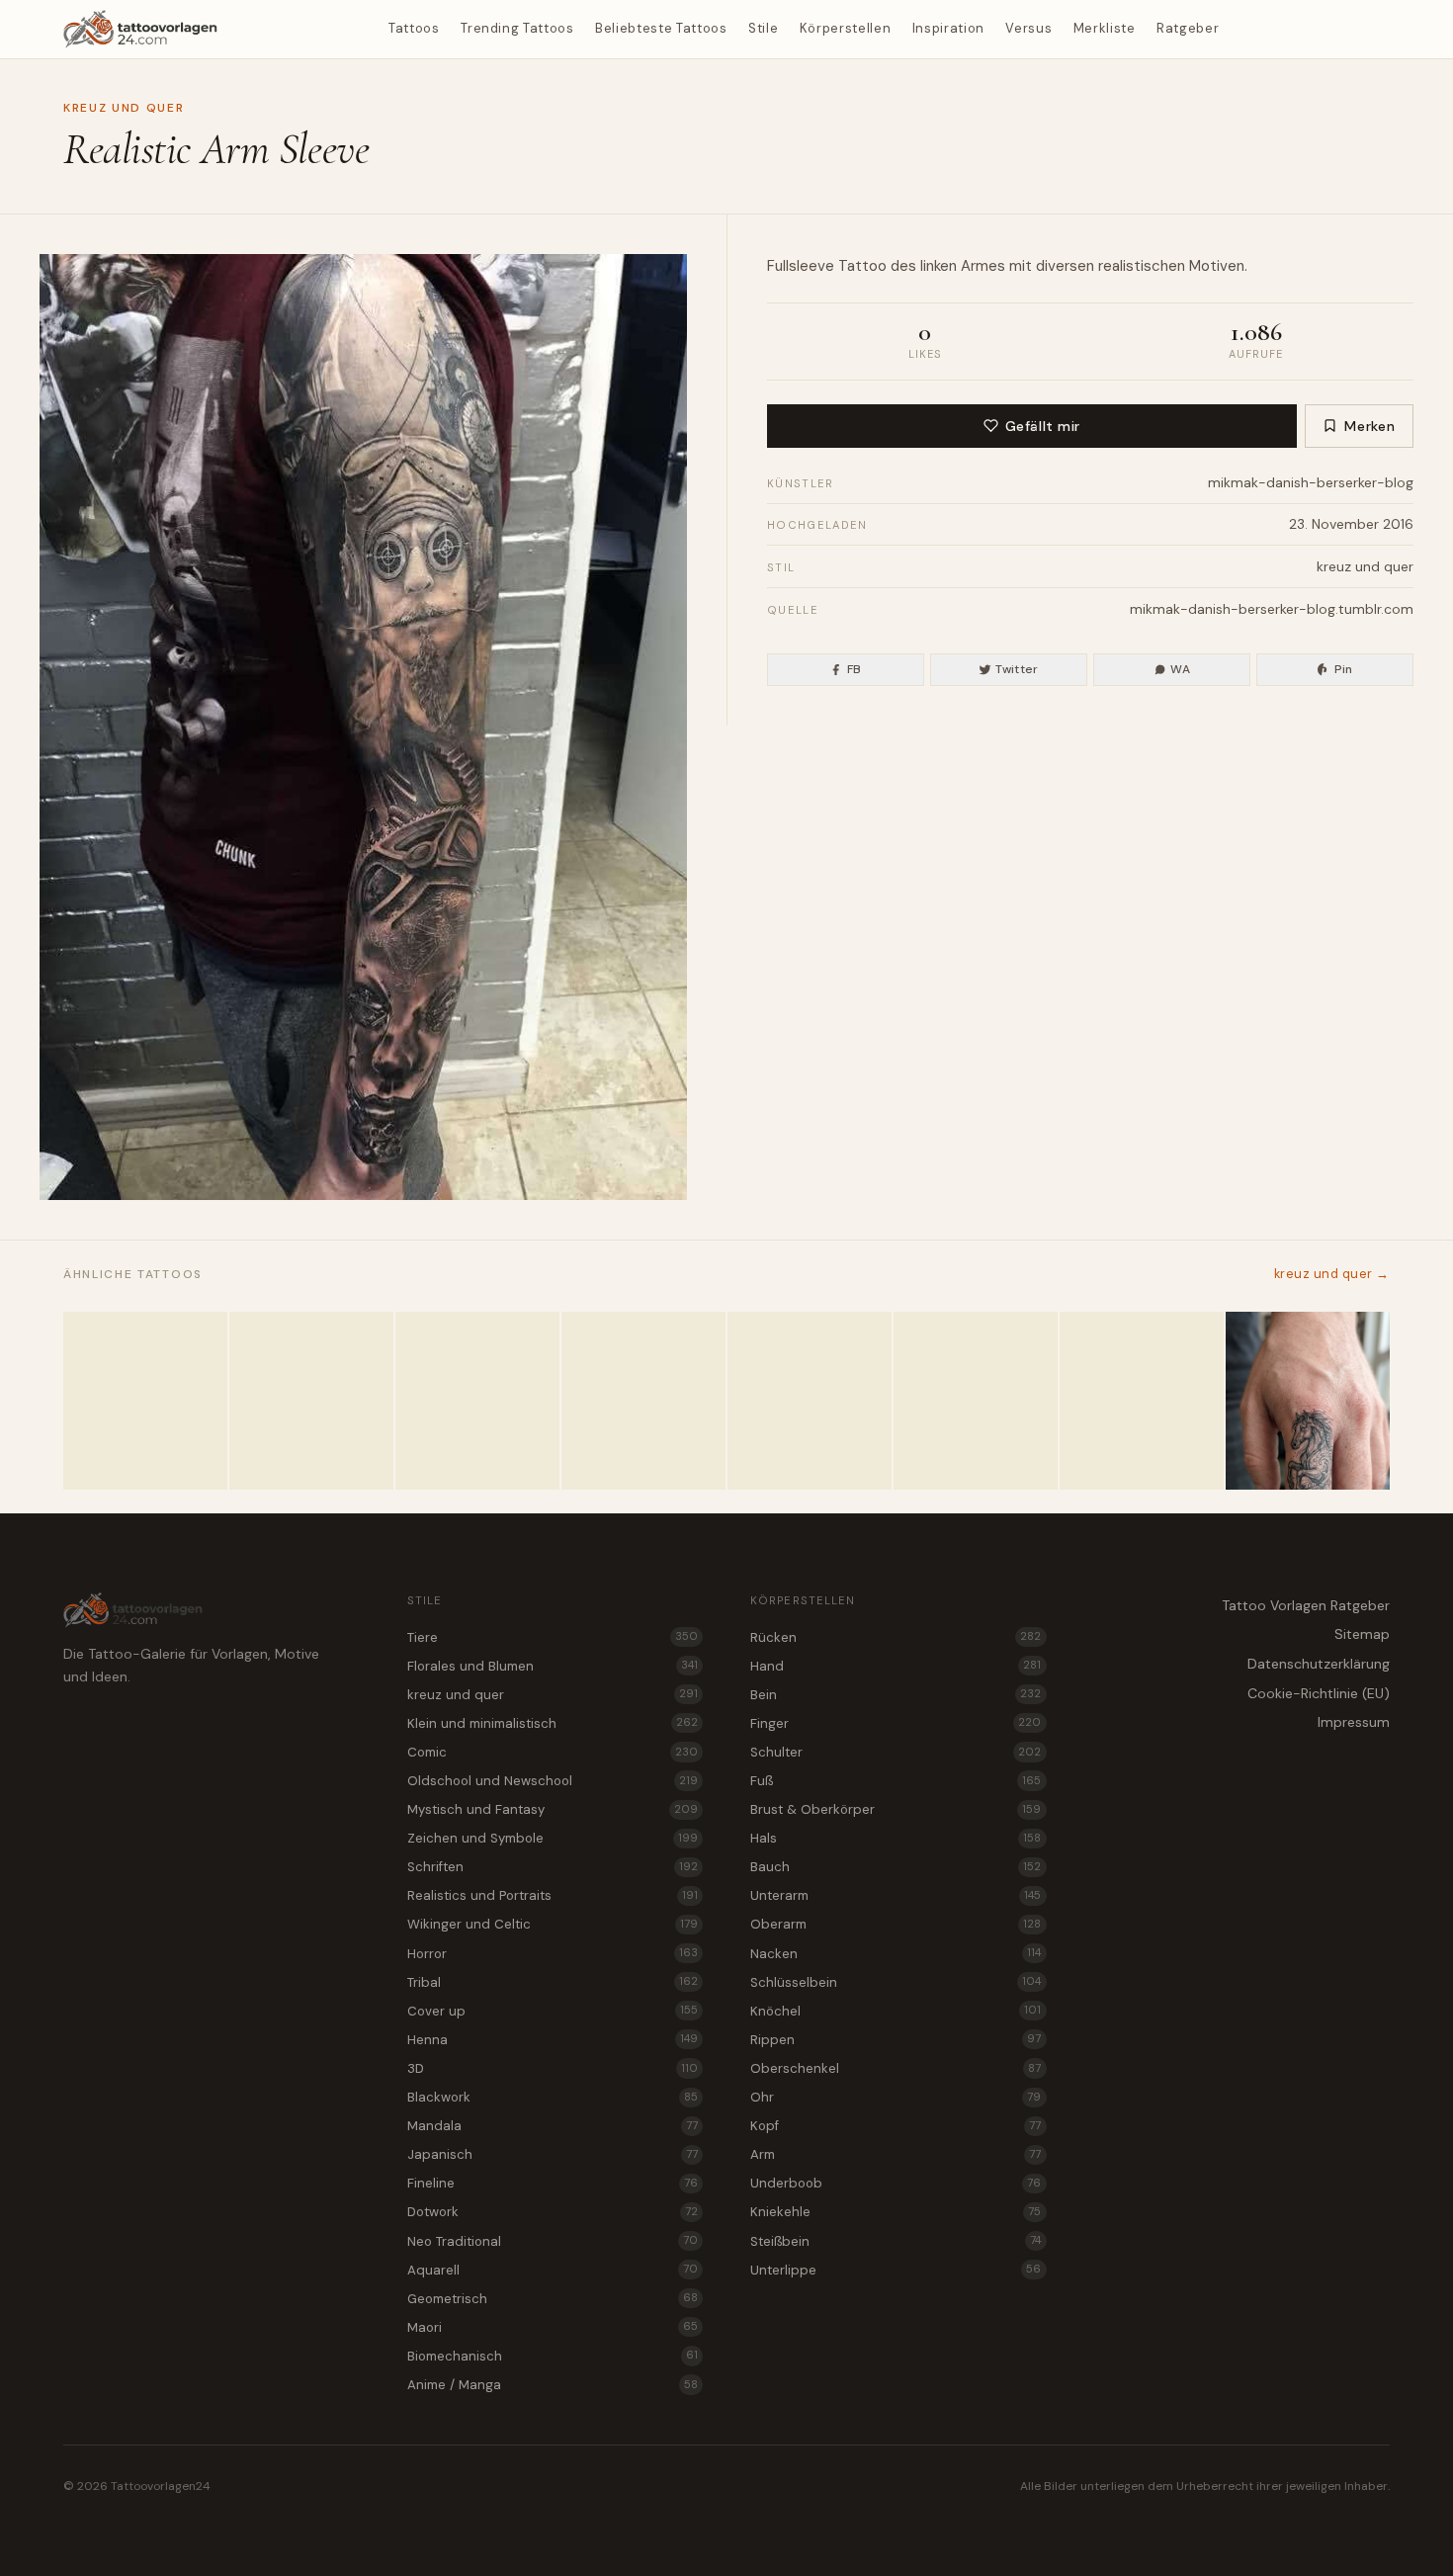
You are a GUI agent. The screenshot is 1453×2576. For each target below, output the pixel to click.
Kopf (896, 2126)
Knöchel (896, 2011)
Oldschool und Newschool (553, 1781)
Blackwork (553, 2097)
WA (1180, 669)
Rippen (896, 2040)
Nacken (896, 1954)
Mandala (553, 2126)
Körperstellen (845, 28)
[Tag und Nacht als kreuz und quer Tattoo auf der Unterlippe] (145, 1401)
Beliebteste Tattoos (661, 28)
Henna (553, 2040)
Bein (896, 1695)
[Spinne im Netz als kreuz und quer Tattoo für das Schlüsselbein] (976, 1401)
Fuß (896, 1781)
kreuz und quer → (1332, 1274)
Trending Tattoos (517, 28)
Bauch (896, 1867)
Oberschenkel (896, 2068)
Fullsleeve (801, 266)
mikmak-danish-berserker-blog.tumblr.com (1272, 609)
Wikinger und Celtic (553, 1924)
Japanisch (553, 2154)
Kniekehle (896, 2212)
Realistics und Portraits (553, 1895)
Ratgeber (1188, 28)
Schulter (896, 1752)
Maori (553, 2327)
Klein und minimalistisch (553, 1723)
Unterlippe (896, 2270)
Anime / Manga (553, 2385)
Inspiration (948, 28)
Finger (896, 1723)
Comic (553, 1752)
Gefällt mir (1043, 426)
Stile (763, 28)
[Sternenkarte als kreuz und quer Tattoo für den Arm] (810, 1401)
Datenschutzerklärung (1319, 1664)
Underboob (896, 2183)
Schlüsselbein (896, 1982)
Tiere (553, 1637)
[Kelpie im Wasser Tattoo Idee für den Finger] (1308, 1401)
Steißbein (896, 2241)
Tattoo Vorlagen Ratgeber (1306, 1605)
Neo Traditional (553, 2241)
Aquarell (553, 2270)
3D (553, 2068)
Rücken (896, 1637)
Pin (1344, 669)
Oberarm (896, 1924)
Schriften (553, 1867)
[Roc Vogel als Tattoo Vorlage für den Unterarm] (311, 1401)
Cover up (553, 2011)
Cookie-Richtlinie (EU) (1319, 1693)
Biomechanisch (553, 2356)
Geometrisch (553, 2299)
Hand (896, 1666)
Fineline (553, 2183)
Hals (896, 1838)
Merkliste (1105, 28)
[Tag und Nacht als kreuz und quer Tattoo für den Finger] (1142, 1401)
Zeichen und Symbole (553, 1838)
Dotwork (553, 2212)
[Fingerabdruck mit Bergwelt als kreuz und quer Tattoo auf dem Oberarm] (643, 1401)
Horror (553, 1954)
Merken (1369, 426)
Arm (896, 2154)
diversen (1065, 266)
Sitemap (1362, 1634)
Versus (1028, 28)
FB (855, 669)
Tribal (553, 1982)
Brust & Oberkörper (896, 1809)
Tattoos (414, 28)
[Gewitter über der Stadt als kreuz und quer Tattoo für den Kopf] (477, 1401)
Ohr (896, 2097)
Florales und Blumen (553, 1666)
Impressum (1354, 1722)
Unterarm (896, 1895)
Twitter (1017, 669)
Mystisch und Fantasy (553, 1809)
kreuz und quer (124, 108)
